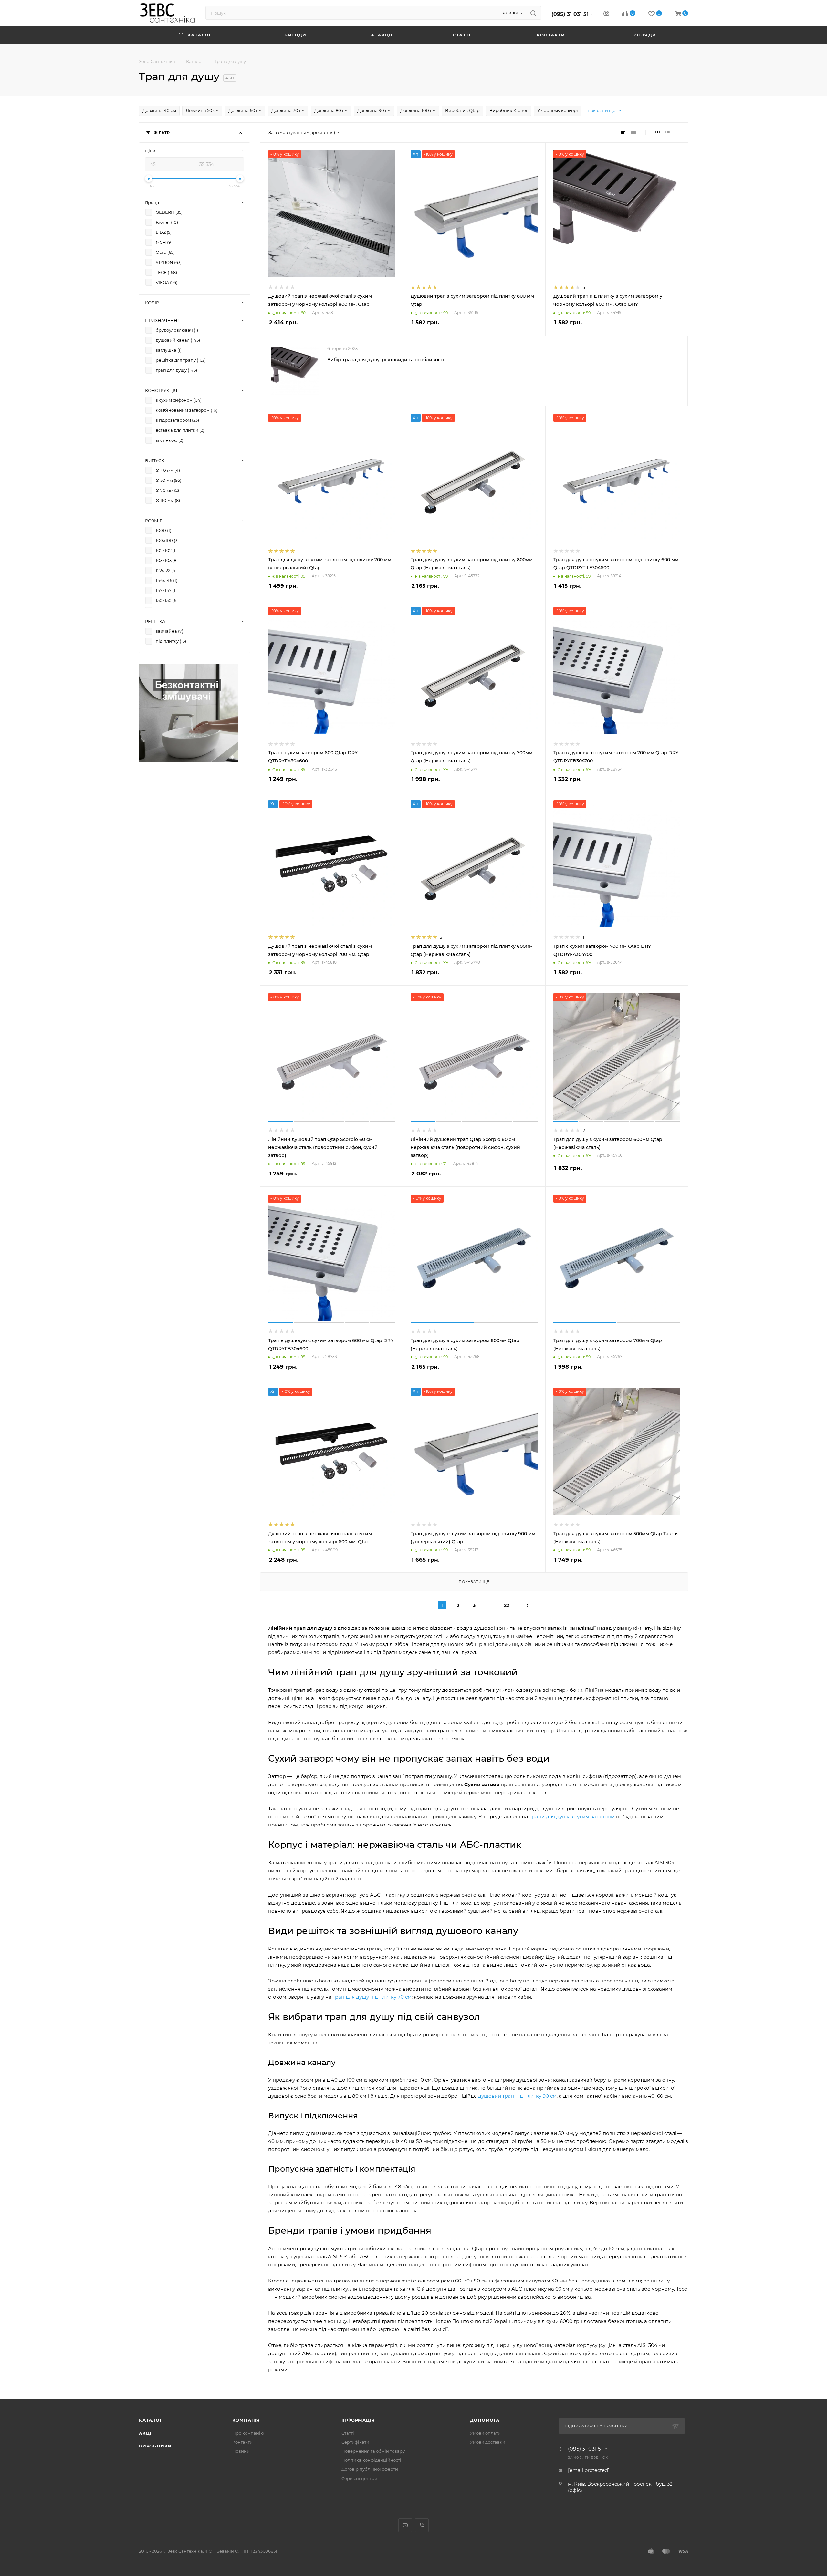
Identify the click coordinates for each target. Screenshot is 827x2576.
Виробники (155, 2446)
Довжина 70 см (288, 110)
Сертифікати (355, 2442)
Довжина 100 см (418, 110)
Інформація (358, 2420)
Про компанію (248, 2433)
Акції (146, 2433)
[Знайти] (533, 13)
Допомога (485, 2420)
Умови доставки (488, 2442)
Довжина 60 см (245, 110)
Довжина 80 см (331, 110)
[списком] (668, 133)
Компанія (246, 2420)
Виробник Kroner (508, 110)
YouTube (405, 2525)
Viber (422, 2525)
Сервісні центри (359, 2478)
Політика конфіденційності (371, 2460)
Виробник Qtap (462, 110)
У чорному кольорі (558, 110)
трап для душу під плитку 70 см (372, 1997)
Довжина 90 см (374, 110)
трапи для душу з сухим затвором (572, 1817)
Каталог (151, 2420)
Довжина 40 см (159, 110)
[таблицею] (678, 133)
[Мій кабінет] (606, 14)
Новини (241, 2451)
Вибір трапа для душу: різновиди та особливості (386, 360)
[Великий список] (633, 133)
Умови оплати (485, 2433)
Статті (348, 2433)
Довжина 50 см (202, 110)
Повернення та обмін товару (373, 2451)
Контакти (242, 2442)
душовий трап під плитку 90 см (517, 2096)
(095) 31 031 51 (570, 14)
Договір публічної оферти (370, 2469)
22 (507, 1605)
